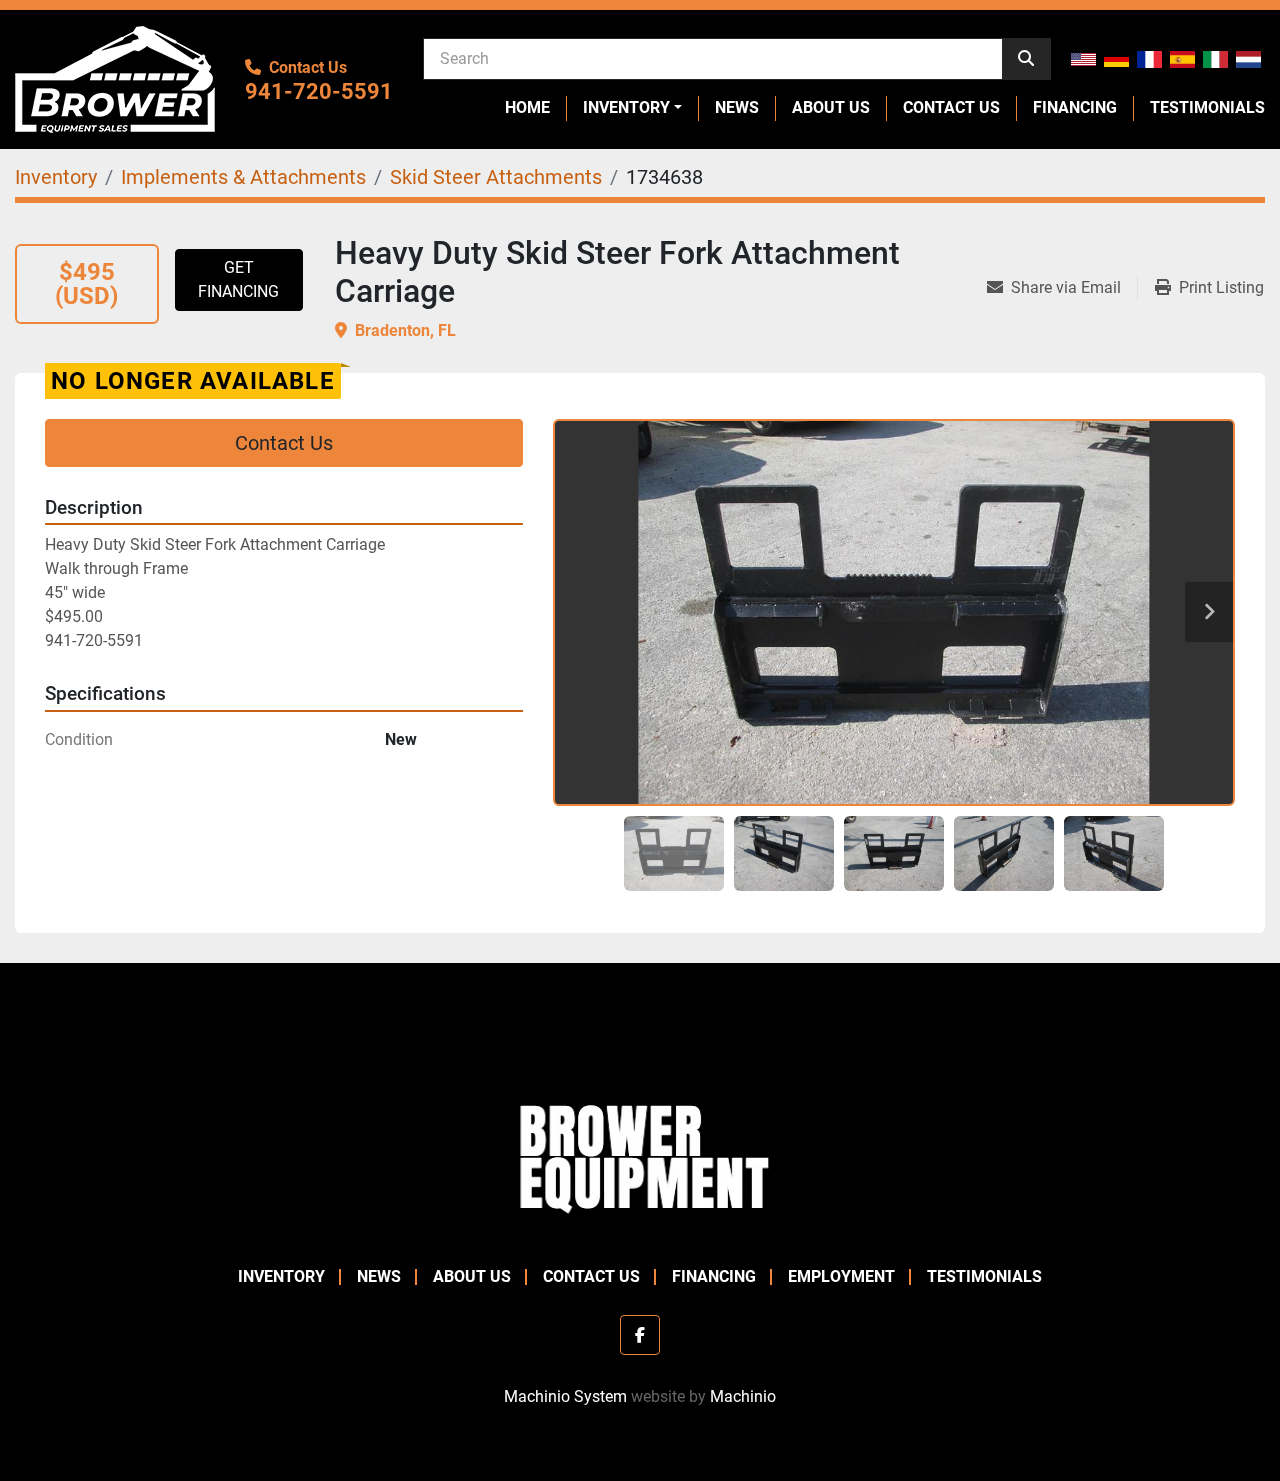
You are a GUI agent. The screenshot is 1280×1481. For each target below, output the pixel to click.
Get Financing (238, 279)
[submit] (1026, 59)
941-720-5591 (319, 91)
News (737, 107)
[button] (632, 108)
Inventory (626, 107)
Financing (1075, 107)
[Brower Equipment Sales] (640, 1154)
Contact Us (951, 107)
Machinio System (565, 1396)
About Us (831, 107)
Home (527, 107)
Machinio (743, 1396)
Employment (841, 1276)
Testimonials (1207, 107)
